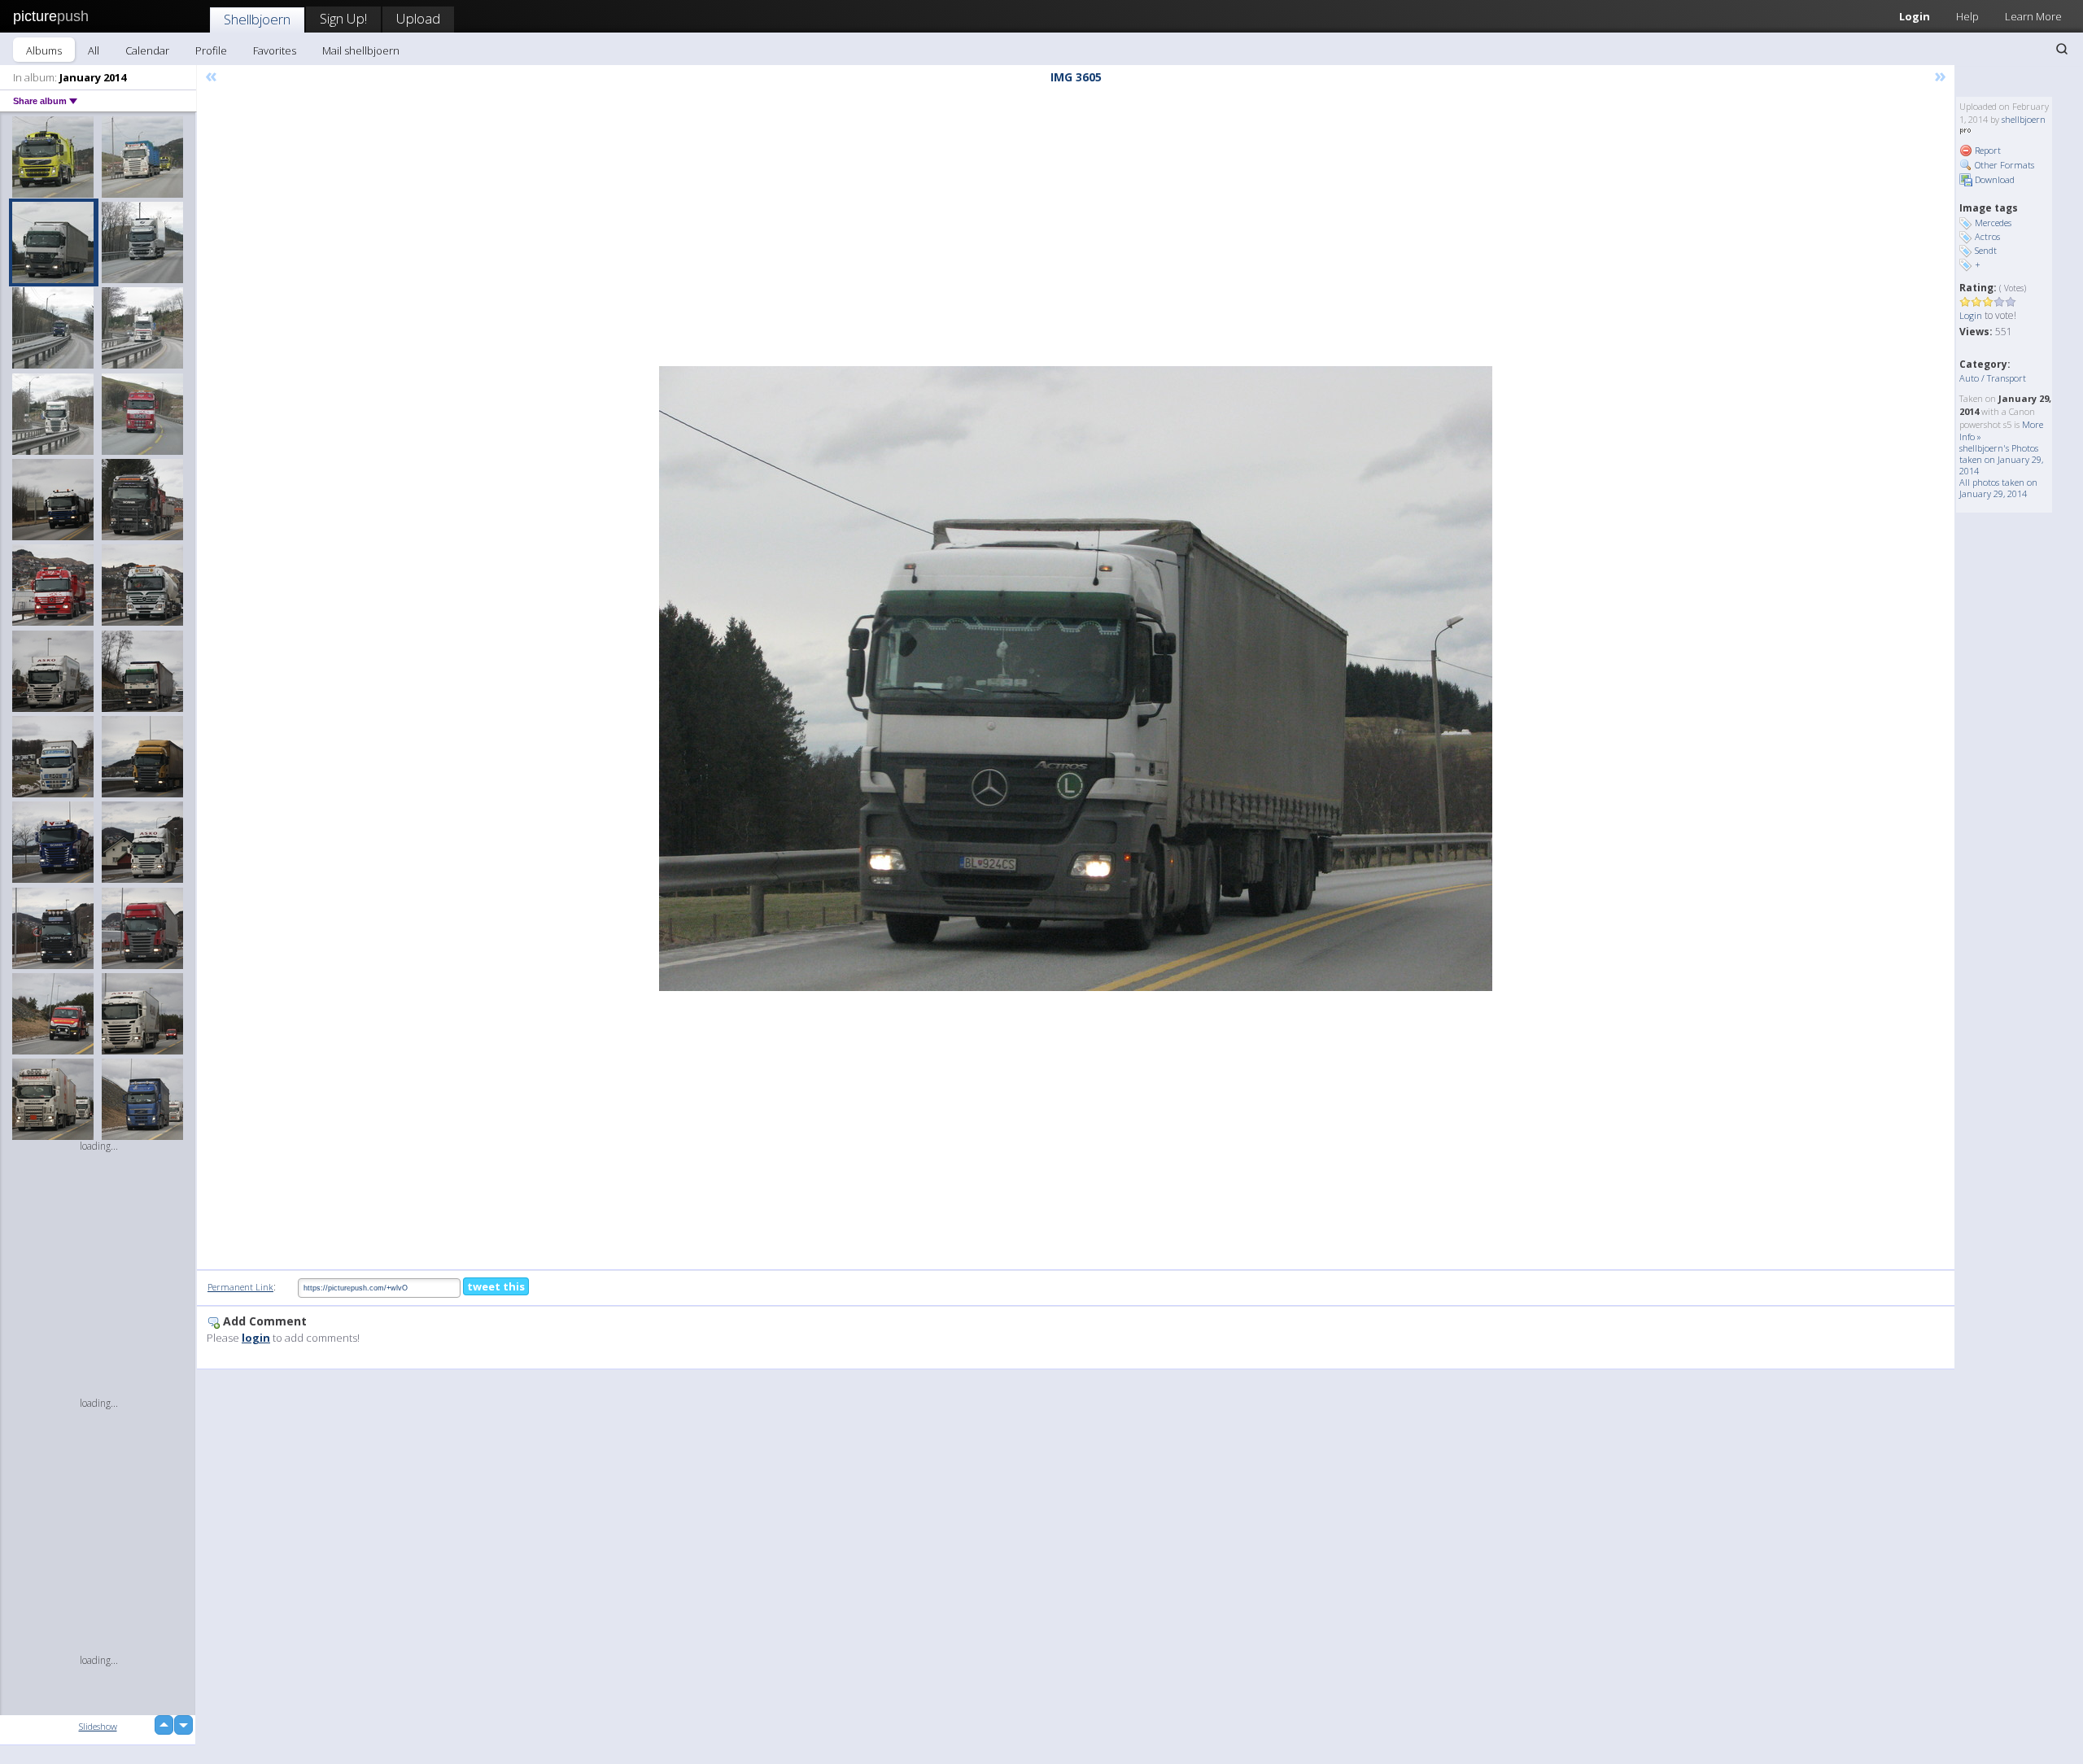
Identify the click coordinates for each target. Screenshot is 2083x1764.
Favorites (275, 50)
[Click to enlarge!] (1076, 679)
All (94, 50)
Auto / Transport (1993, 378)
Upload (418, 18)
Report (1987, 150)
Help (1967, 16)
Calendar (147, 50)
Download (1993, 179)
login (256, 1338)
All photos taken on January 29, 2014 (1998, 488)
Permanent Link (240, 1287)
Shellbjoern (257, 19)
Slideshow (98, 1726)
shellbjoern (2024, 119)
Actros (1987, 236)
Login (1915, 16)
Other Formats (2003, 165)
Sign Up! (343, 18)
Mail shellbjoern (361, 50)
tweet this (496, 1286)
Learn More (2033, 16)
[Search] (2062, 49)
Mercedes (1993, 223)
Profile (211, 50)
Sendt (1986, 250)
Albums (44, 50)
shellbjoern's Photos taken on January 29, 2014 (2001, 459)
